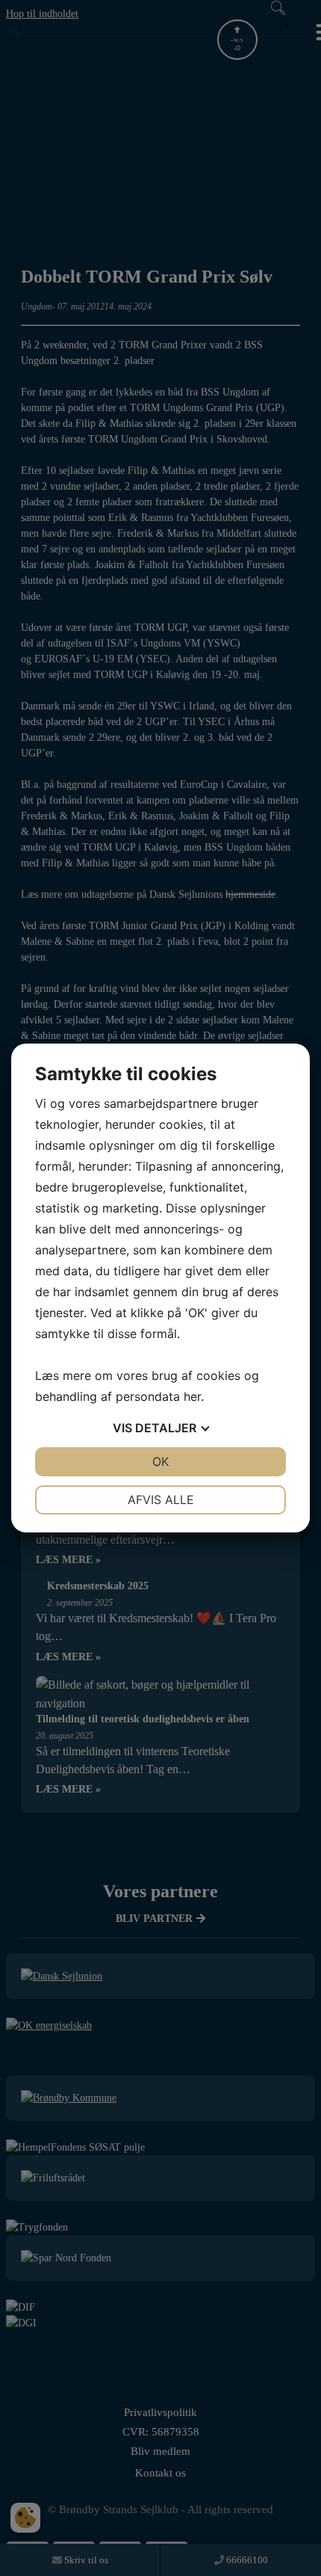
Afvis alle (161, 1500)
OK (160, 1461)
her (192, 1396)
